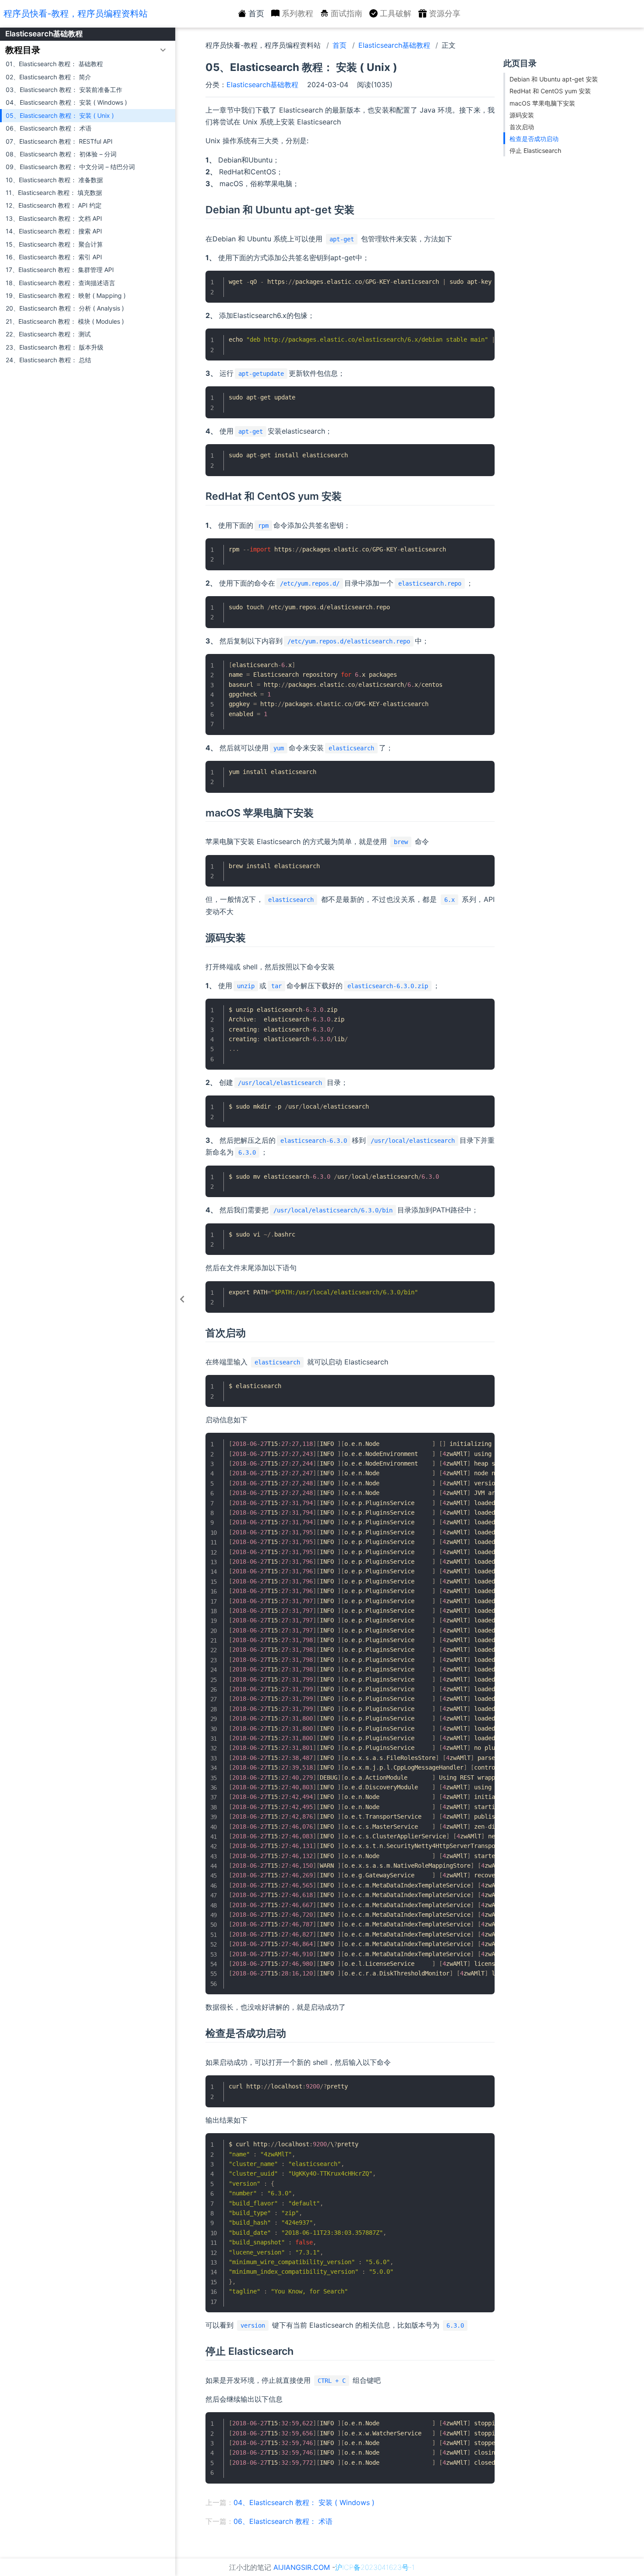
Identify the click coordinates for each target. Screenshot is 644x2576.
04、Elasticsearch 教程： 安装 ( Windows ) (66, 102)
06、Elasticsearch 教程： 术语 (49, 128)
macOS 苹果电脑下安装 (542, 103)
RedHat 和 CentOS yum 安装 (550, 91)
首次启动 (522, 127)
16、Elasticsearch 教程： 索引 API (54, 257)
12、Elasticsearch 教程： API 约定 (54, 205)
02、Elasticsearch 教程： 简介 (48, 77)
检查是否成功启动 (534, 139)
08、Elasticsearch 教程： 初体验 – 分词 (61, 154)
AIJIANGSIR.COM (302, 2567)
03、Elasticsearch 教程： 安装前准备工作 (64, 90)
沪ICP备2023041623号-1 (375, 2567)
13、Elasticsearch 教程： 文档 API (54, 218)
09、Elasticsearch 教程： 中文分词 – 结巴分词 (70, 167)
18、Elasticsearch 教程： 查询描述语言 (60, 283)
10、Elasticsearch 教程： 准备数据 (54, 180)
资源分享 (445, 13)
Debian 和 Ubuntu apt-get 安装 (554, 79)
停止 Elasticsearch (535, 150)
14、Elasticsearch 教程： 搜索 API (54, 231)
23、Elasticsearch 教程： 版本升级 (55, 347)
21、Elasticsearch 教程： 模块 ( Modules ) (65, 321)
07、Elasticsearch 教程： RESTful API (59, 141)
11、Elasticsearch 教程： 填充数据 (54, 193)
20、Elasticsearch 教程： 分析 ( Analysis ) (65, 308)
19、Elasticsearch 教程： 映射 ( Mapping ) (66, 295)
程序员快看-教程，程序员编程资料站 (76, 14)
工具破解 (396, 13)
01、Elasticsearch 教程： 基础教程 (54, 64)
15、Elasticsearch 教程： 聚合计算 (54, 244)
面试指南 (347, 13)
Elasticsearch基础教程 (44, 34)
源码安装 (522, 115)
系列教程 (297, 13)
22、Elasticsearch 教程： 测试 (48, 334)
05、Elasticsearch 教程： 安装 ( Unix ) (60, 115)
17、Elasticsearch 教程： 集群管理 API (60, 270)
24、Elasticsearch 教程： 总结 (48, 360)
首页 (256, 13)
